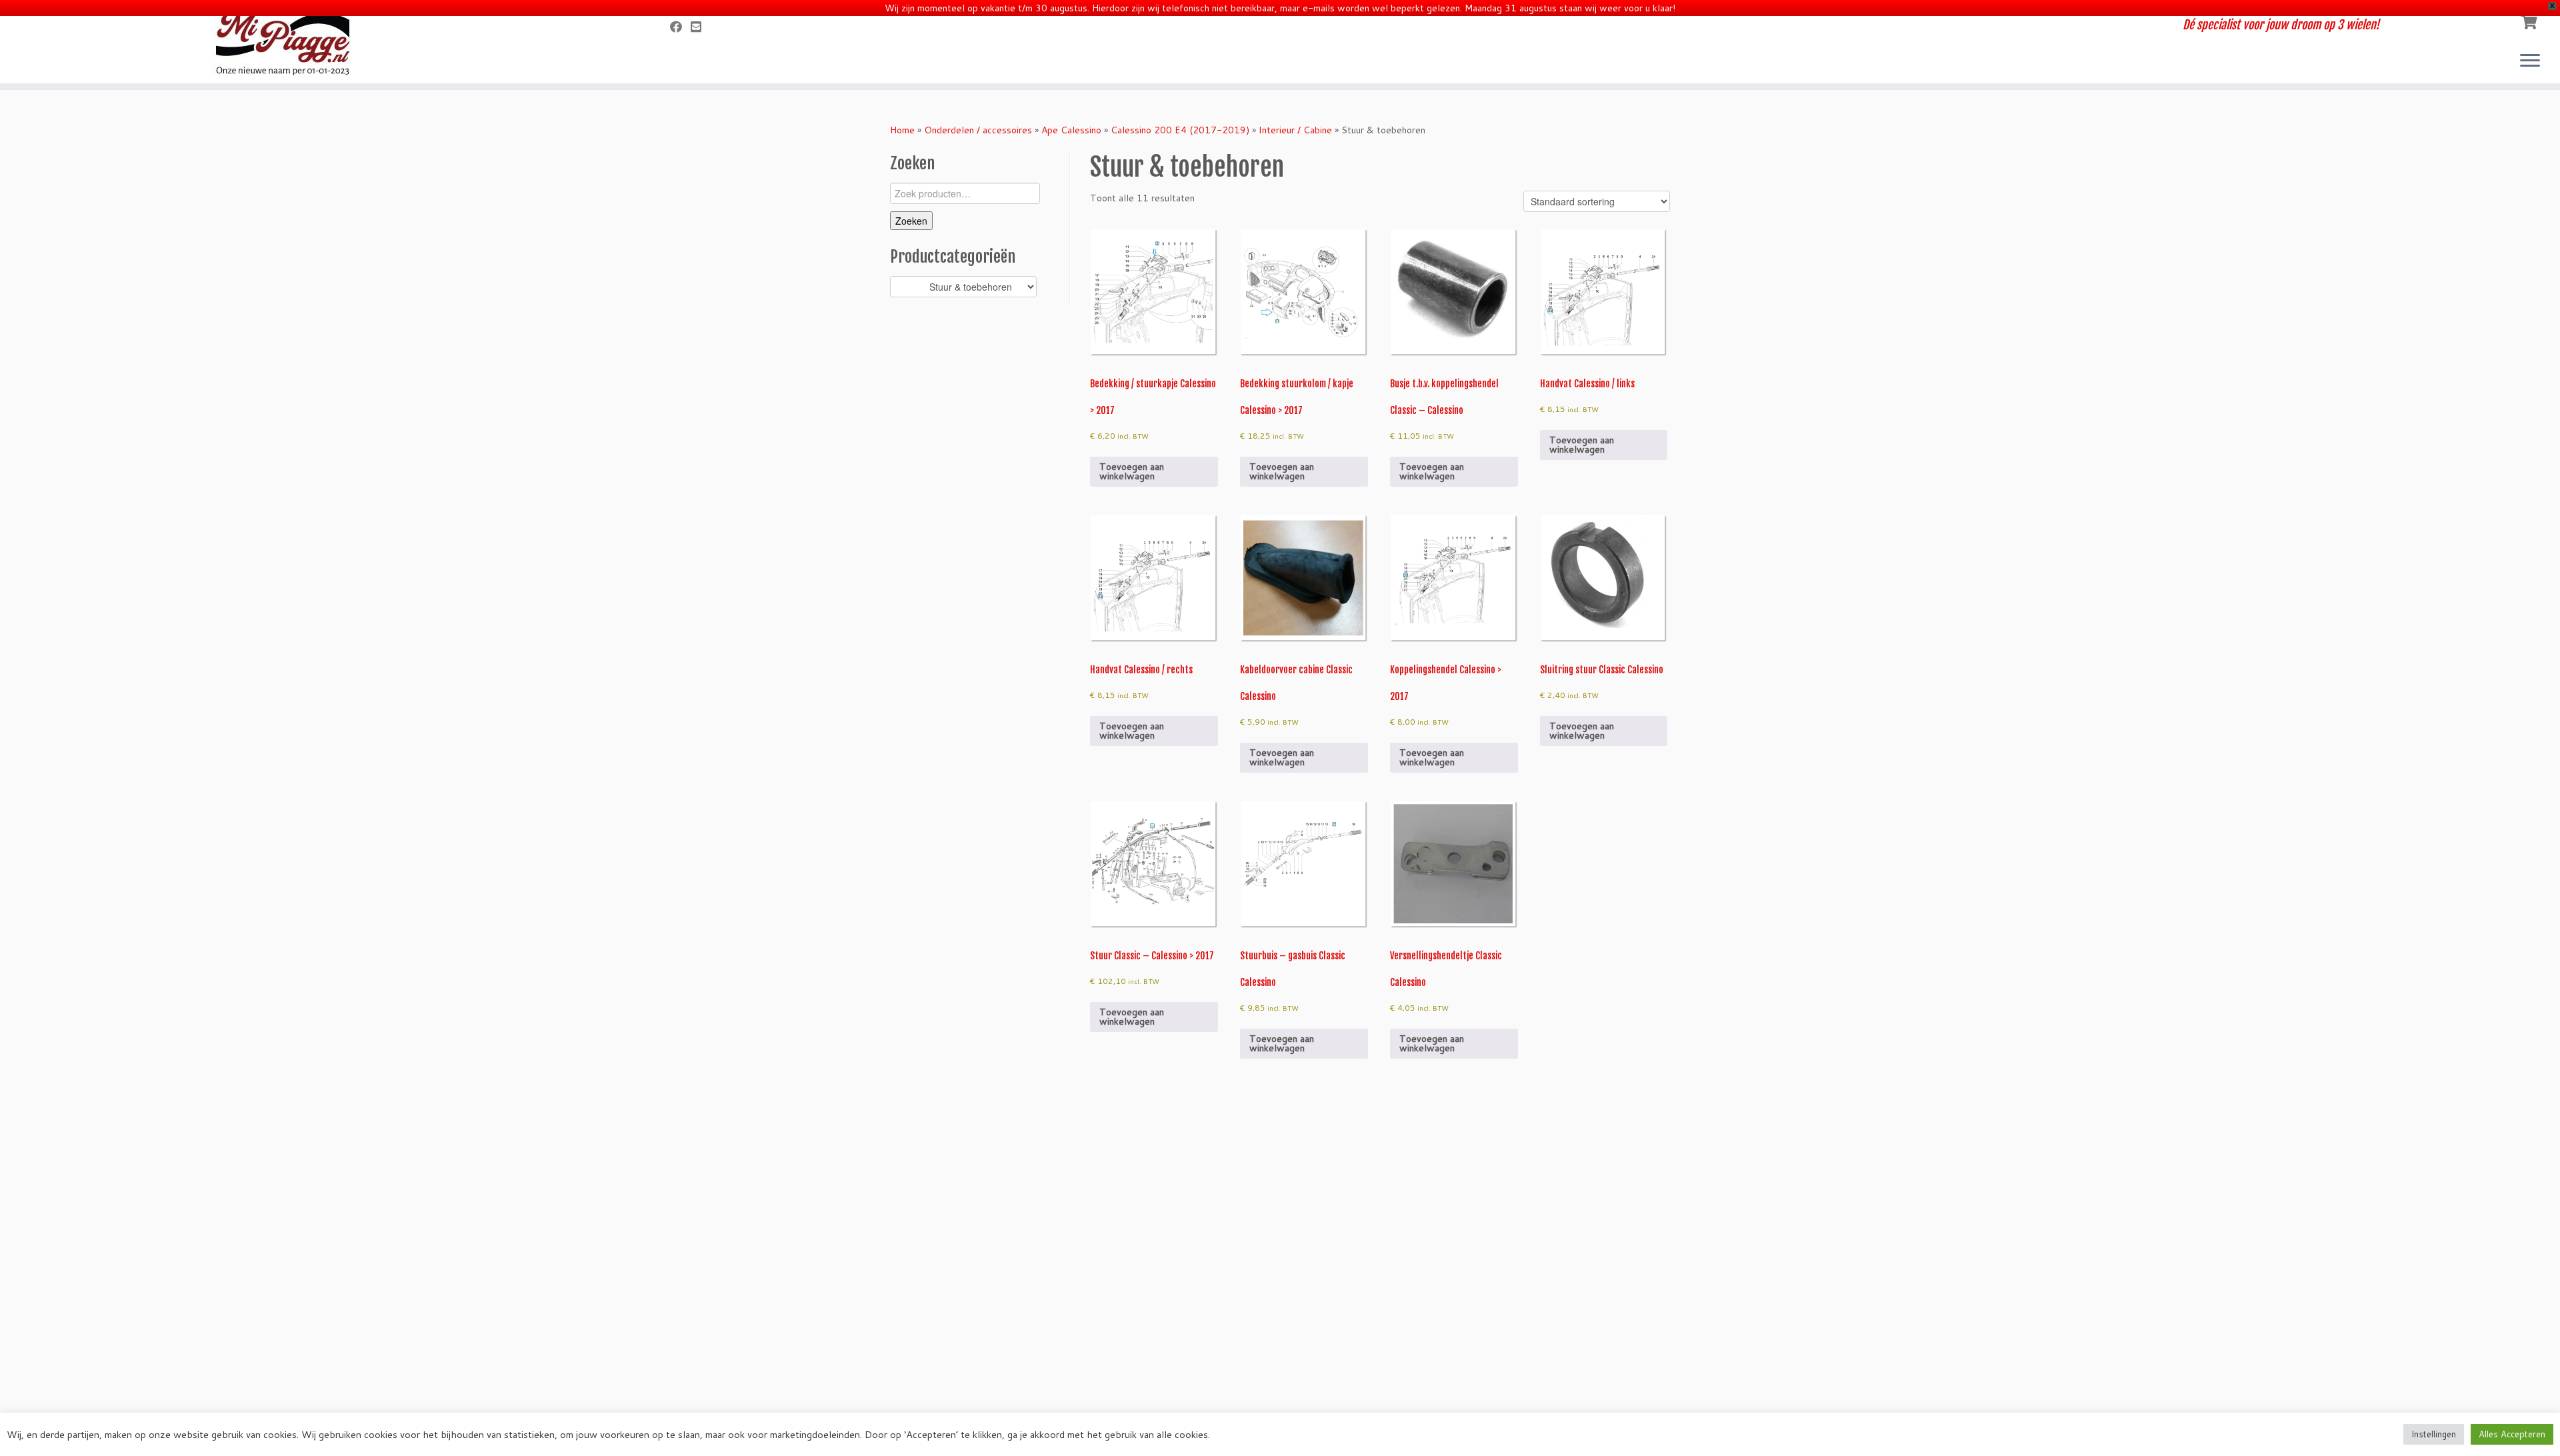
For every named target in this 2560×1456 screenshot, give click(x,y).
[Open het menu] (2530, 61)
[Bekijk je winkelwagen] (2530, 21)
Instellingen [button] (2434, 1434)
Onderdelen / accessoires (978, 130)
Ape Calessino (1071, 130)
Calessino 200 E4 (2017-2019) (1180, 130)
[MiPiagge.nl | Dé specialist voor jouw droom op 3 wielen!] (295, 43)
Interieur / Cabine (1295, 130)
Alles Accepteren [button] (2512, 1434)
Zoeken (911, 221)
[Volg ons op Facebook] (680, 27)
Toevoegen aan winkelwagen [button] (1132, 471)
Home (902, 130)
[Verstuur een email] (700, 27)
